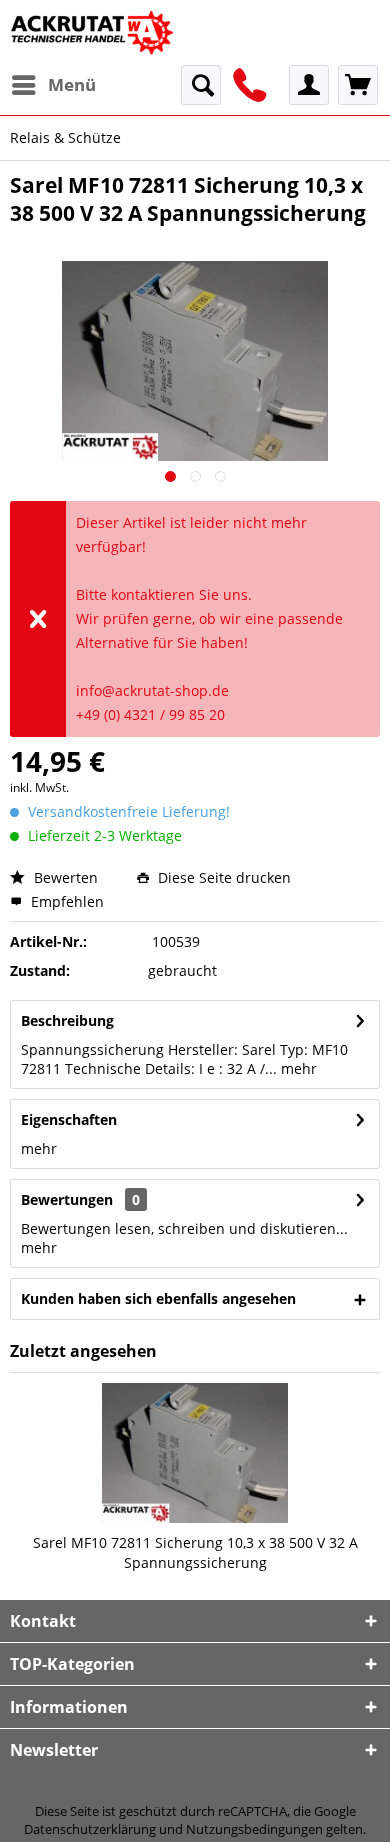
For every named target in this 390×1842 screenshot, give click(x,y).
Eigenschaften (69, 1119)
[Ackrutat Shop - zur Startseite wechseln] (94, 32)
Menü (72, 84)
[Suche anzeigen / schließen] (201, 85)
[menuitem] (53, 85)
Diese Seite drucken (222, 877)
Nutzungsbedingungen (254, 1829)
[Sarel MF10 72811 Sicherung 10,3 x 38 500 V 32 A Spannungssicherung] (195, 1453)
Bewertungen (67, 1199)
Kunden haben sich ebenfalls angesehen (158, 1298)
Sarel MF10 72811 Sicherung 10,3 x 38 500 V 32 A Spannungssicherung (195, 1552)
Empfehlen (65, 901)
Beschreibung (67, 1020)
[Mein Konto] (309, 85)
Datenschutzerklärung (90, 1829)
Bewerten (64, 877)
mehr (297, 1068)
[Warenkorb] (358, 85)
